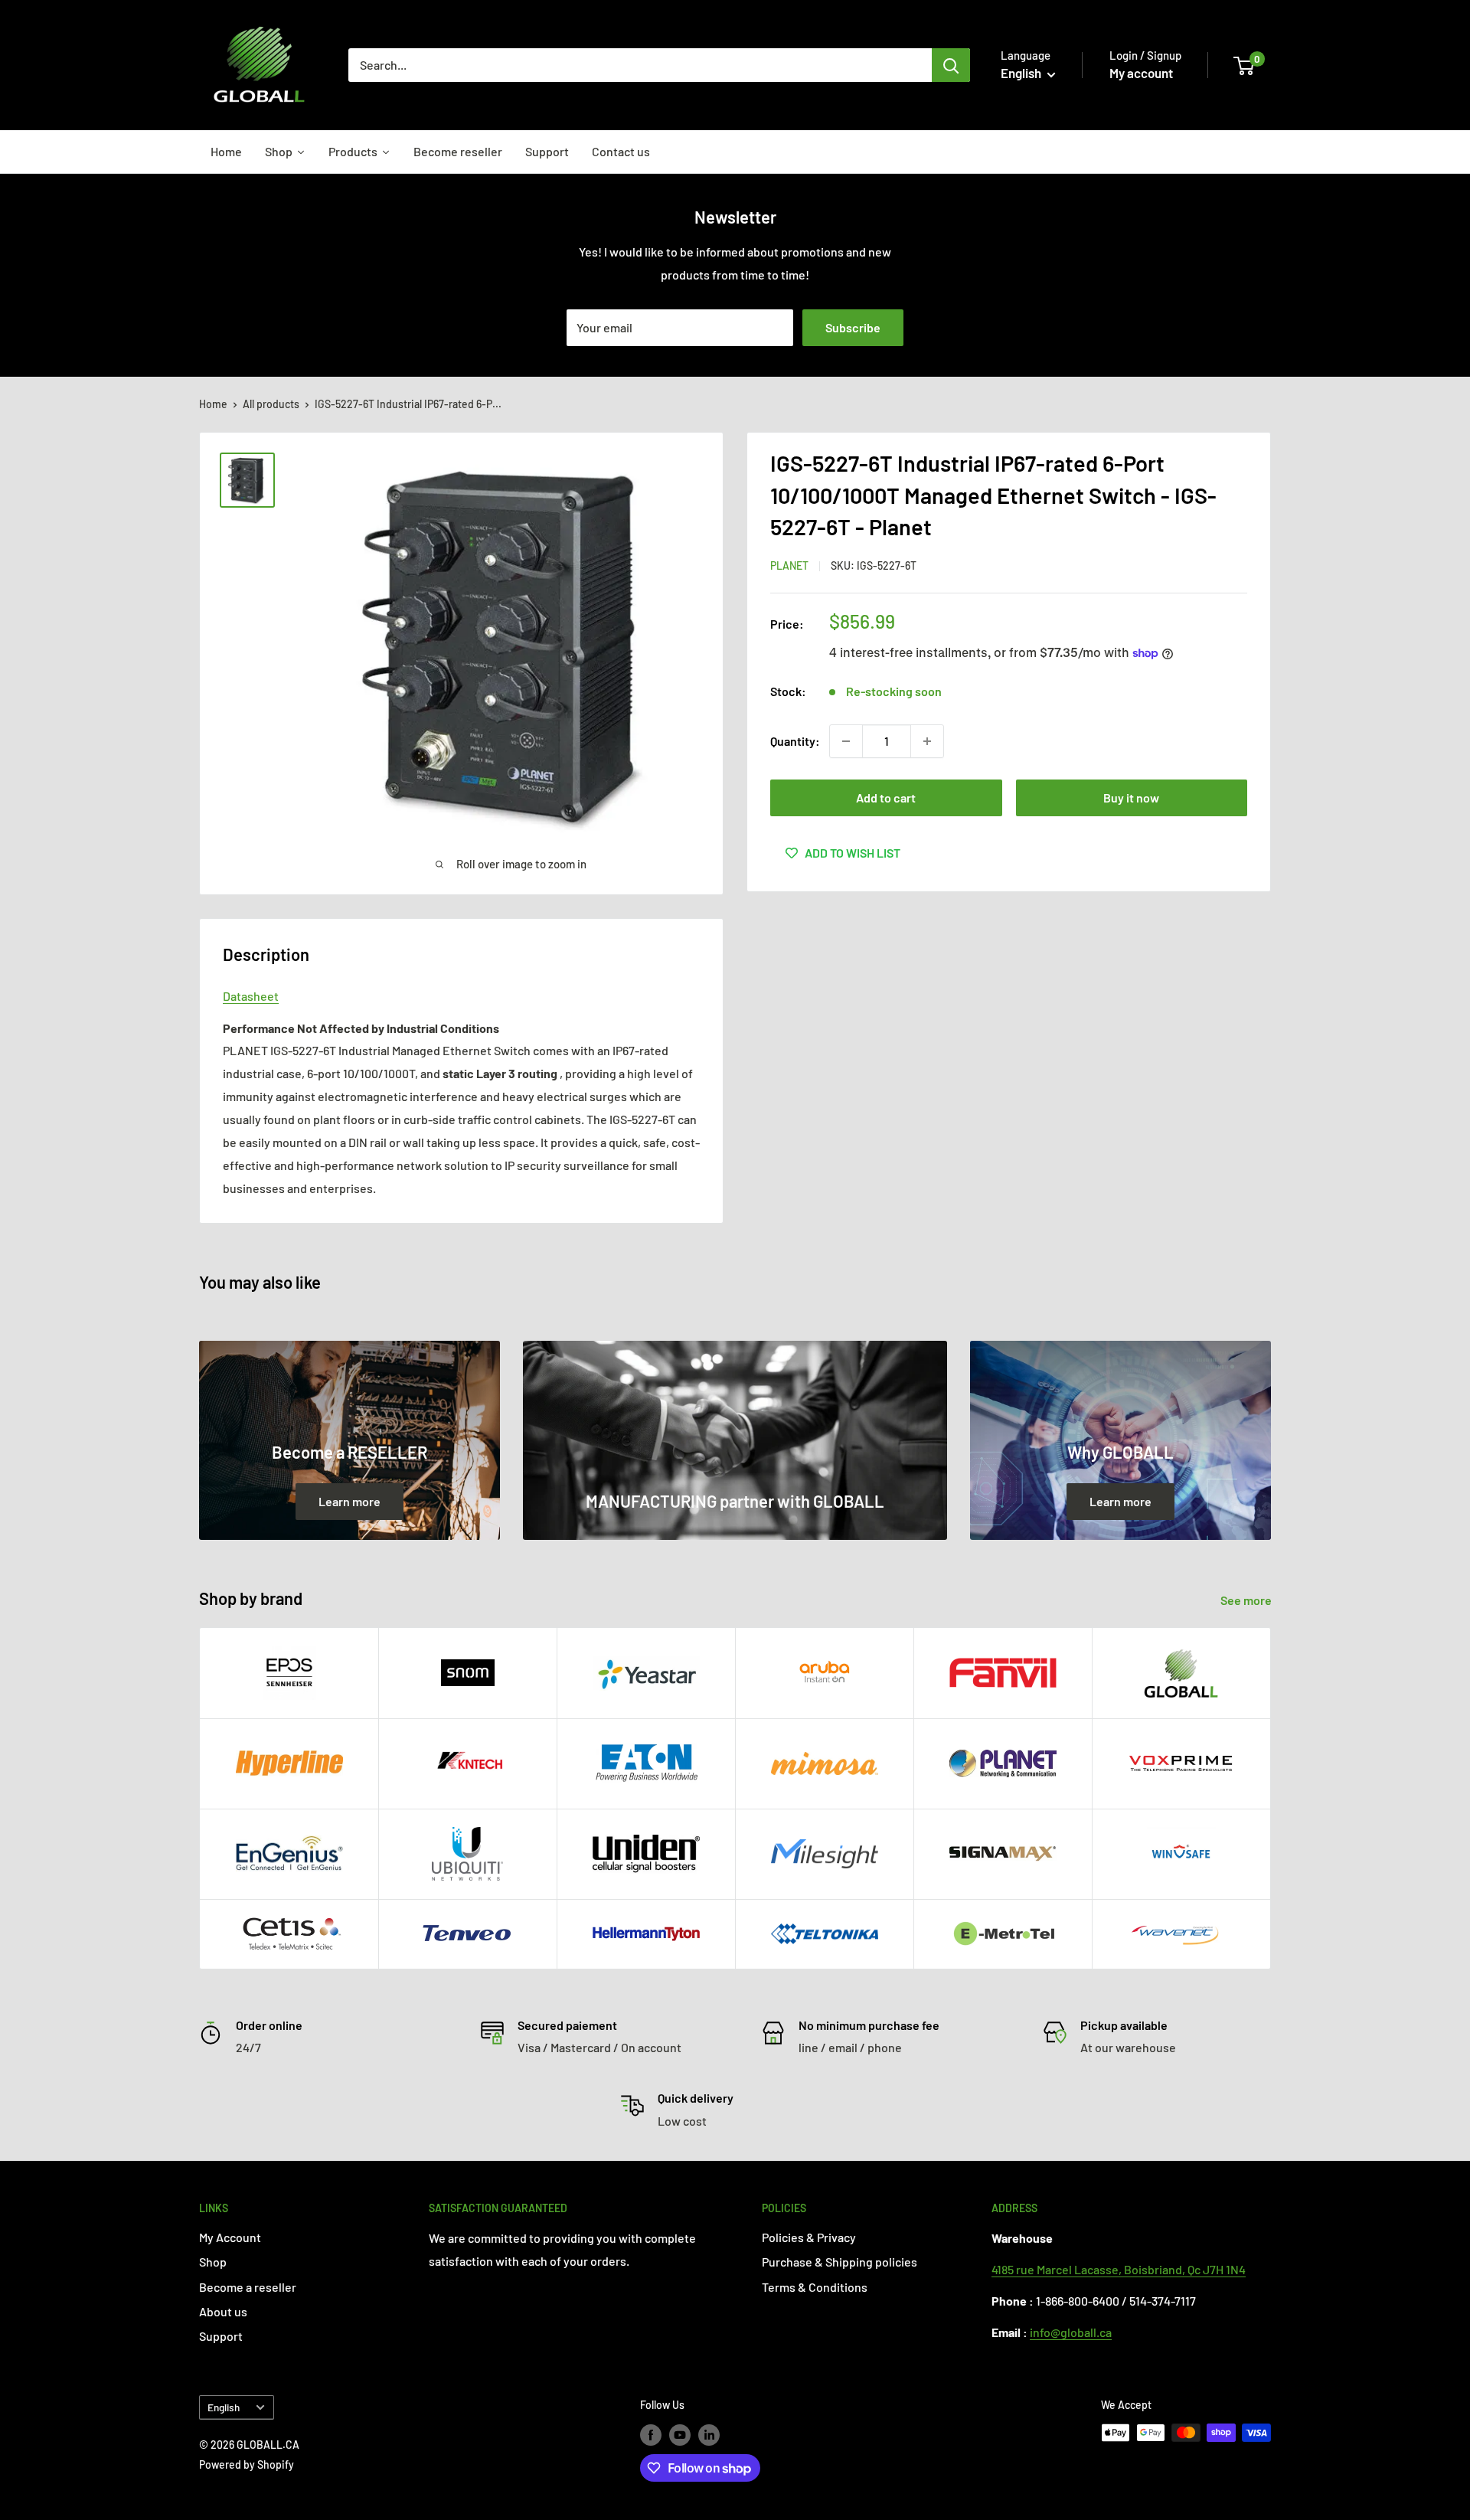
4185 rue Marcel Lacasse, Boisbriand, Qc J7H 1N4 (1119, 2269)
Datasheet (251, 996)
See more (1247, 1600)
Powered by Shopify (247, 2464)
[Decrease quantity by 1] (846, 741)
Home (213, 404)
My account (1141, 73)
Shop (213, 2262)
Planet (789, 565)
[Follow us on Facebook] (651, 2434)
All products (271, 404)
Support (221, 2336)
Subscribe (853, 327)
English (224, 2407)
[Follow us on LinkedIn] (709, 2434)
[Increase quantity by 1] (927, 741)
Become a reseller (248, 2287)
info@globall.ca (1071, 2332)
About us (223, 2311)
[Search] (951, 65)
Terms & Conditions (815, 2287)
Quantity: (795, 741)
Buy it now (1131, 798)
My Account (230, 2237)
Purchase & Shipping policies (840, 2262)
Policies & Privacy (809, 2237)
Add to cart (886, 798)
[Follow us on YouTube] (680, 2434)
